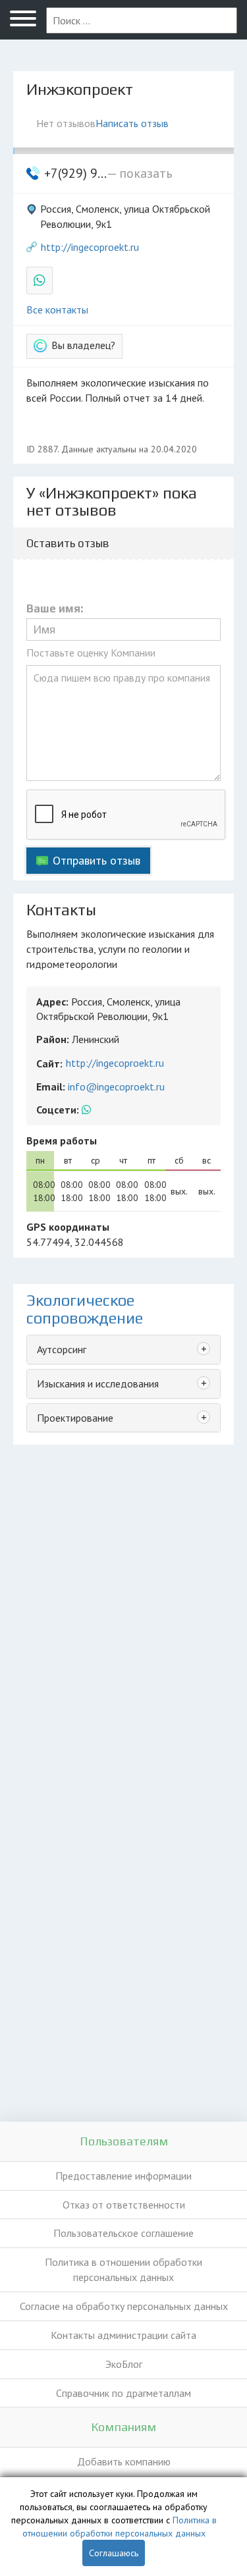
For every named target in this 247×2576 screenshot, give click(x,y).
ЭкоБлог (124, 2364)
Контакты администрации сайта (123, 2335)
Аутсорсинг (62, 1349)
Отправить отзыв (96, 860)
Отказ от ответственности (124, 2205)
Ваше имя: (55, 609)
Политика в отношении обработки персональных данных (123, 2269)
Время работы (62, 1140)
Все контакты (57, 309)
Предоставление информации (123, 2176)
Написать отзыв (132, 123)
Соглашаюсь (114, 2553)
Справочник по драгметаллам (123, 2393)
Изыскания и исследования (98, 1383)
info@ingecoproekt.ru (116, 1087)
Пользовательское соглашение (123, 2233)
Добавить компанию (124, 2461)
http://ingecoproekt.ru (90, 247)
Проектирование (75, 1418)
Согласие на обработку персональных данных (124, 2306)
